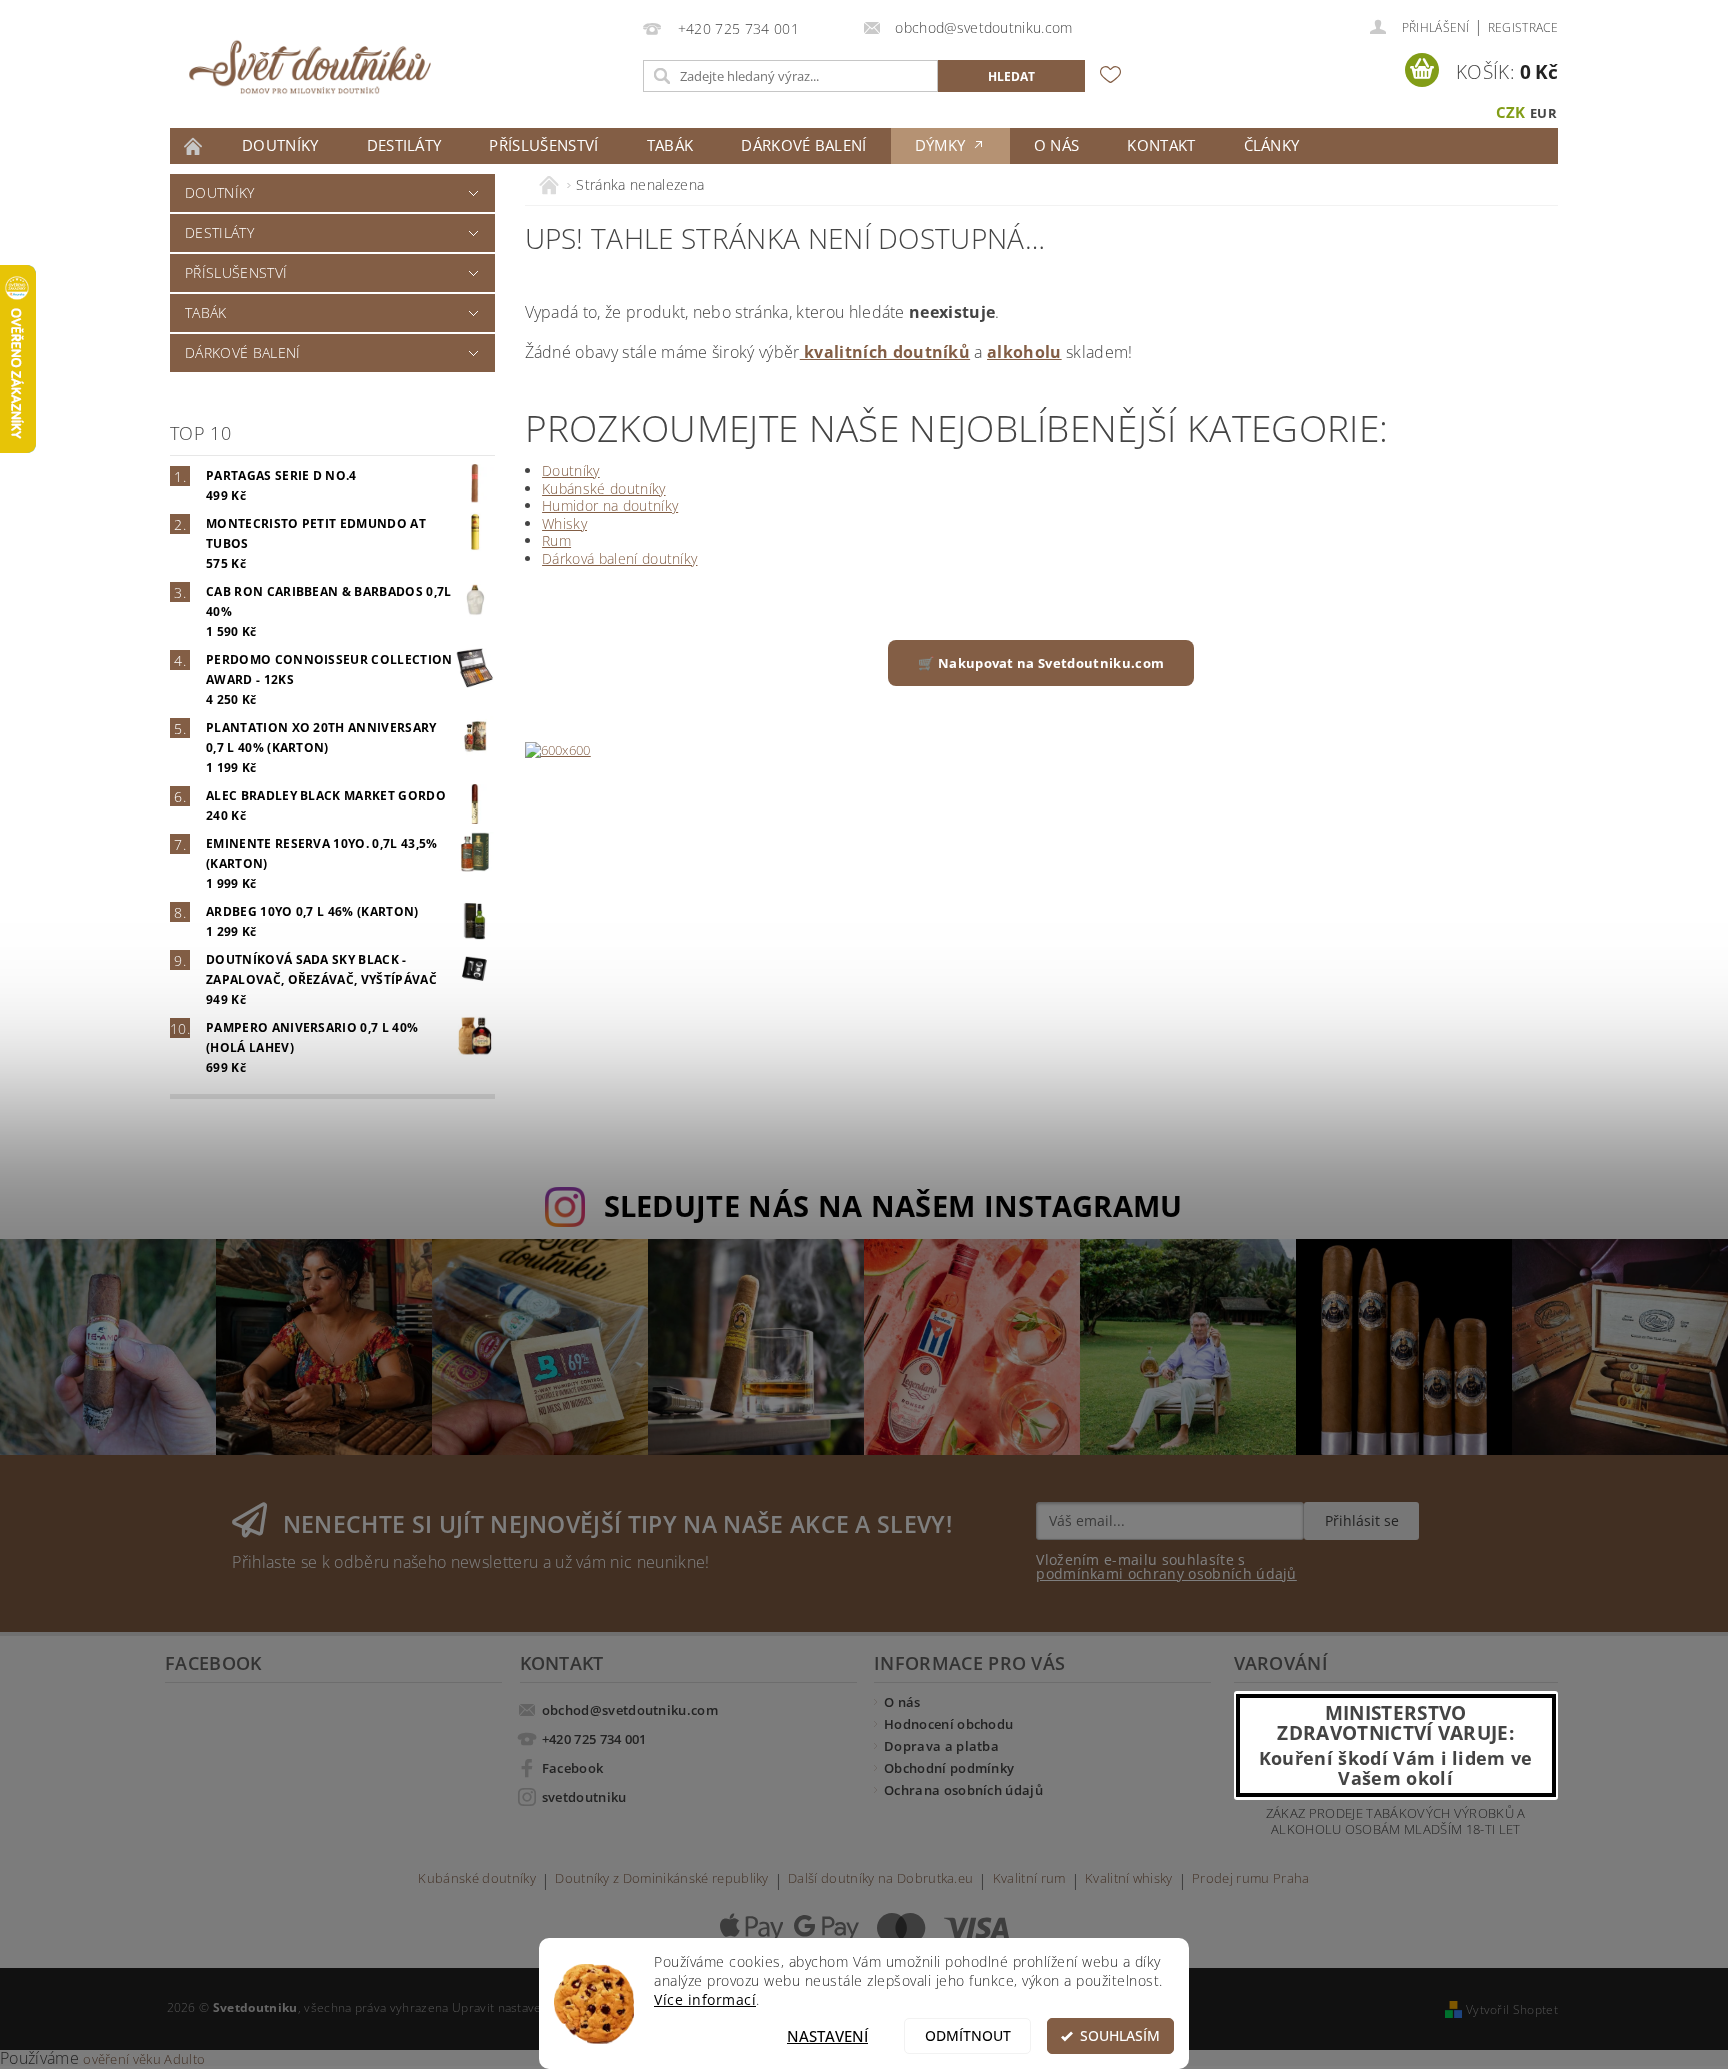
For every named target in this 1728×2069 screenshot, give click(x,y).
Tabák (670, 145)
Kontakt (1161, 145)
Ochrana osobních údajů (963, 1790)
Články (1272, 145)
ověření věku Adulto (144, 2059)
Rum (556, 540)
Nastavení (827, 2036)
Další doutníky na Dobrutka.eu (880, 1879)
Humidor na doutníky (610, 505)
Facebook (573, 1768)
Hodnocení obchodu (948, 1724)
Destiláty (404, 145)
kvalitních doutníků (885, 352)
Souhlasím (1120, 2036)
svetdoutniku (584, 1797)
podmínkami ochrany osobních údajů (1166, 1573)
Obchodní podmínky (949, 1768)
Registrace (1523, 27)
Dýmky (942, 145)
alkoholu (1024, 352)
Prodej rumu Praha (1250, 1879)
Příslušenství (543, 145)
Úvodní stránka (194, 146)
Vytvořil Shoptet (1512, 2009)
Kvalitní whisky (1129, 1879)
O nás (1057, 145)
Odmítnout (968, 2036)
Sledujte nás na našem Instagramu (893, 1205)
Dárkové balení (803, 145)
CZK (1511, 112)
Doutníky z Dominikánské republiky (662, 1879)
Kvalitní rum (1029, 1879)
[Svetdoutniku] (310, 67)
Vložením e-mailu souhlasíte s (1166, 1567)
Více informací (705, 2000)
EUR (1543, 113)
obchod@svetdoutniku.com (630, 1710)
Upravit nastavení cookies (526, 2007)
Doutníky (280, 145)
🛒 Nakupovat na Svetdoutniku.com (1041, 663)
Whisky (564, 523)
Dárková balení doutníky (619, 558)
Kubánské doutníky (603, 488)
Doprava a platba (941, 1746)
